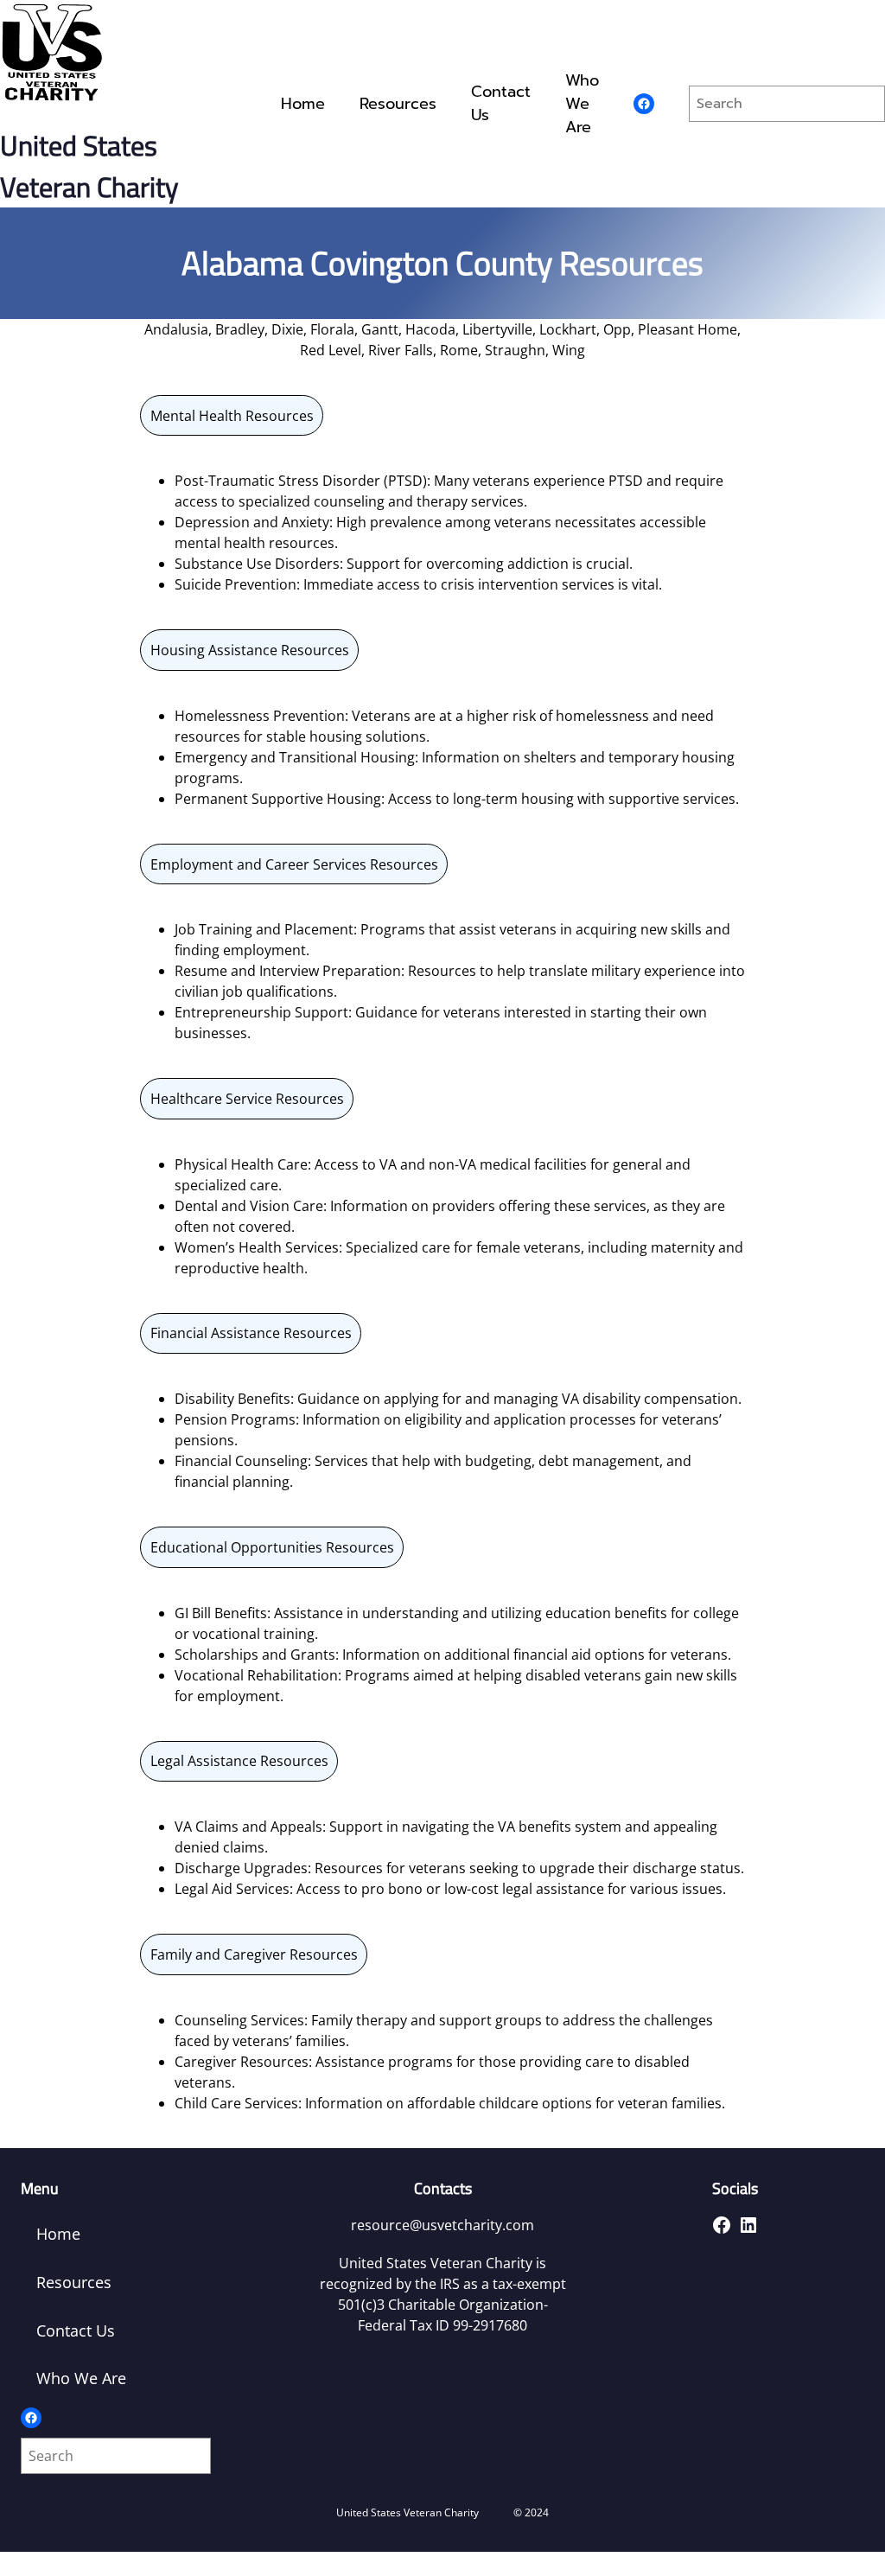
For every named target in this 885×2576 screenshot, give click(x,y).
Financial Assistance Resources (251, 1333)
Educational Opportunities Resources (272, 1547)
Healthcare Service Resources (247, 1099)
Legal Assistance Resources (239, 1761)
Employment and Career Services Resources (294, 864)
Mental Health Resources (232, 416)
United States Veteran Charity (89, 166)
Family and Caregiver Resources (254, 1954)
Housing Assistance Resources (250, 650)
